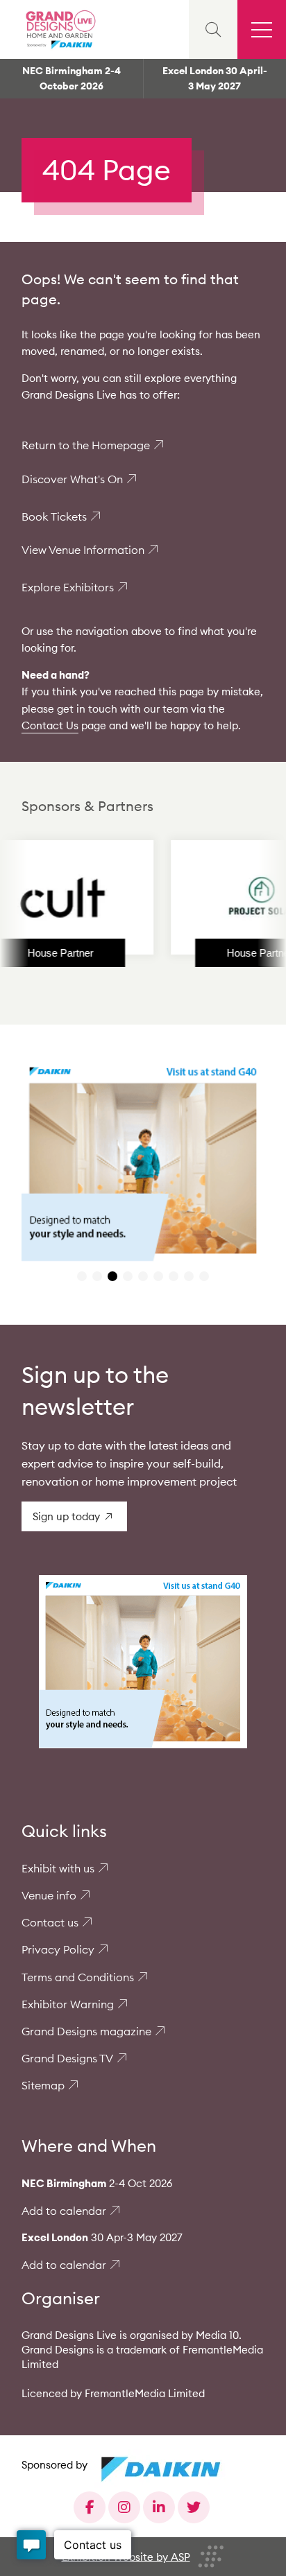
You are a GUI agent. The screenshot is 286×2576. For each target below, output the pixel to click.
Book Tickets (54, 516)
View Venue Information (83, 550)
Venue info (49, 1895)
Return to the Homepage (86, 445)
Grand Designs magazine (86, 2031)
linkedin (159, 2507)
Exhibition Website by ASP (126, 2557)
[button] (82, 1276)
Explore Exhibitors (68, 587)
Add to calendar (64, 2211)
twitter (194, 2507)
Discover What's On (72, 479)
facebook (90, 2507)
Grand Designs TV (67, 2058)
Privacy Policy (58, 1949)
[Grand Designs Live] (59, 29)
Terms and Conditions (78, 1977)
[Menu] (262, 29)
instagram (124, 2507)
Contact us (50, 1922)
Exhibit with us (58, 1868)
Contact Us (50, 725)
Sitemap (43, 2085)
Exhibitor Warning (68, 2004)
